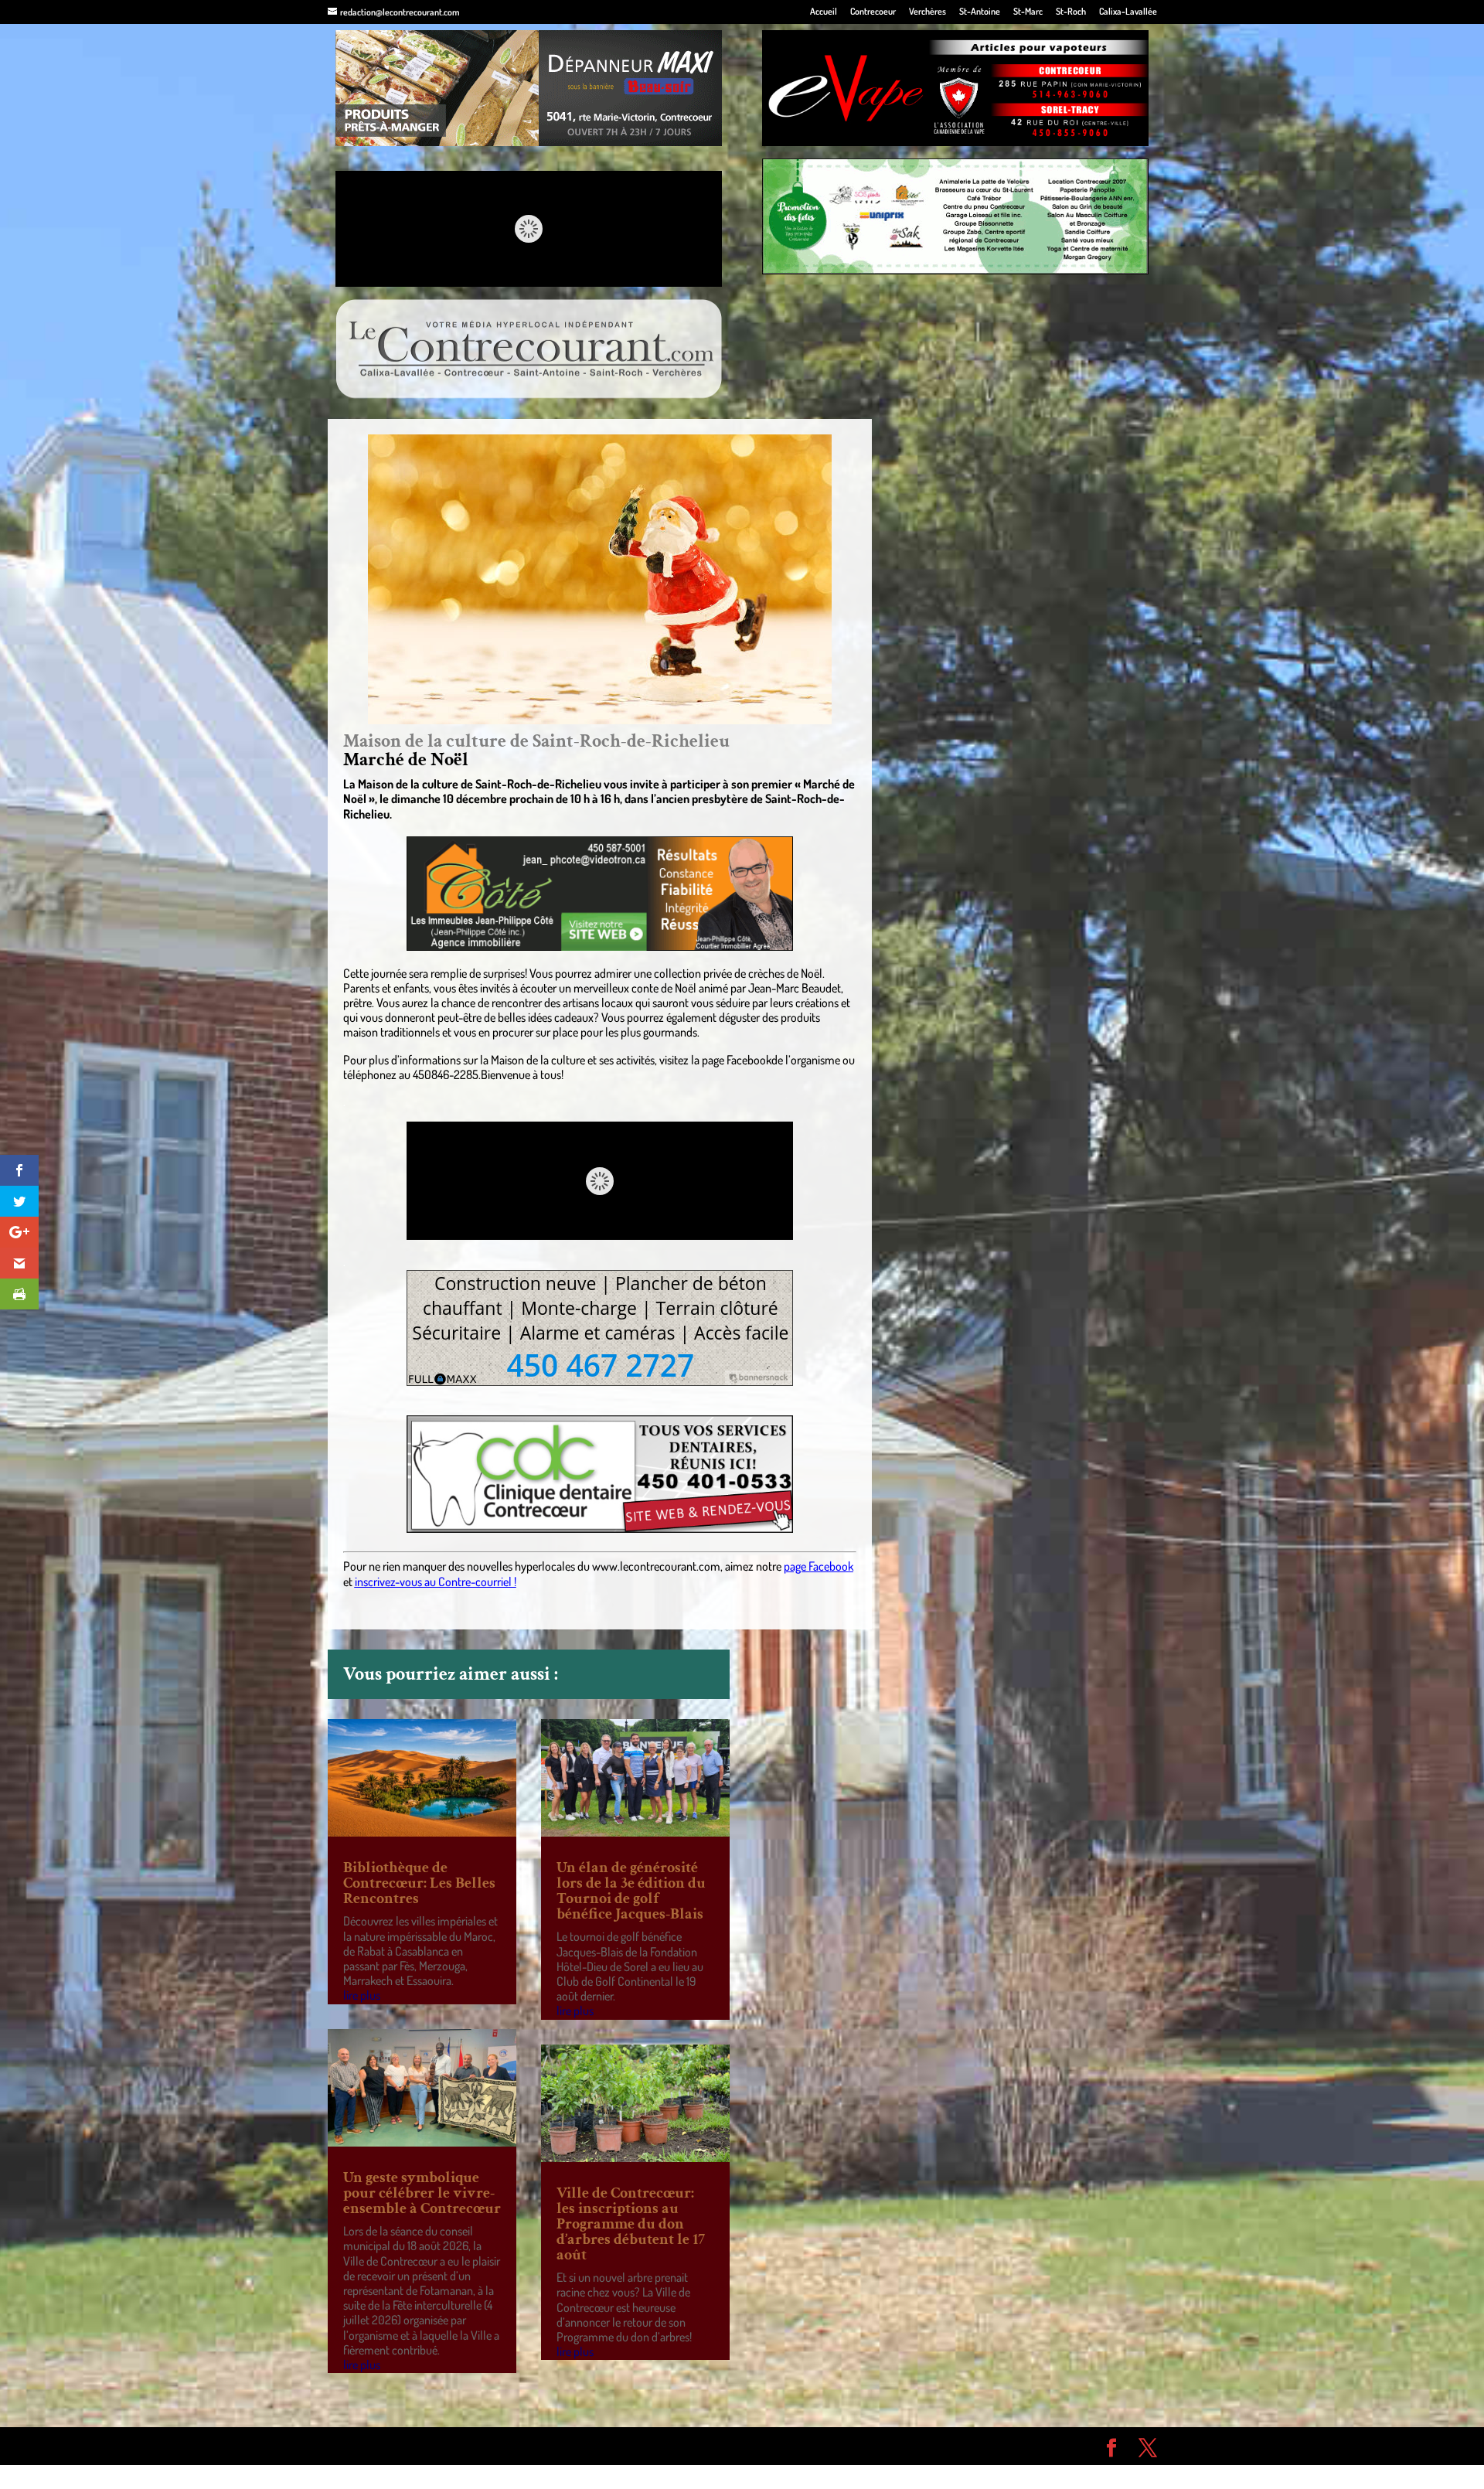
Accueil (824, 12)
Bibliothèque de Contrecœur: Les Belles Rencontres (419, 1883)
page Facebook (819, 1566)
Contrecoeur (873, 12)
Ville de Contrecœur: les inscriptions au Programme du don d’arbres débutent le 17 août (631, 2224)
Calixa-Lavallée (1128, 12)
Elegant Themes (415, 2446)
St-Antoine (980, 12)
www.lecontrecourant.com (656, 1566)
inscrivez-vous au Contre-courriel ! (436, 1582)
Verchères (927, 12)
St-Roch (1071, 12)
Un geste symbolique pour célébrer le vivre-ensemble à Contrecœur (422, 2193)
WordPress (553, 2446)
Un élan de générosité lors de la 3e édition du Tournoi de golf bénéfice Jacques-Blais (631, 1891)
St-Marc (1028, 12)
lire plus (362, 1995)
